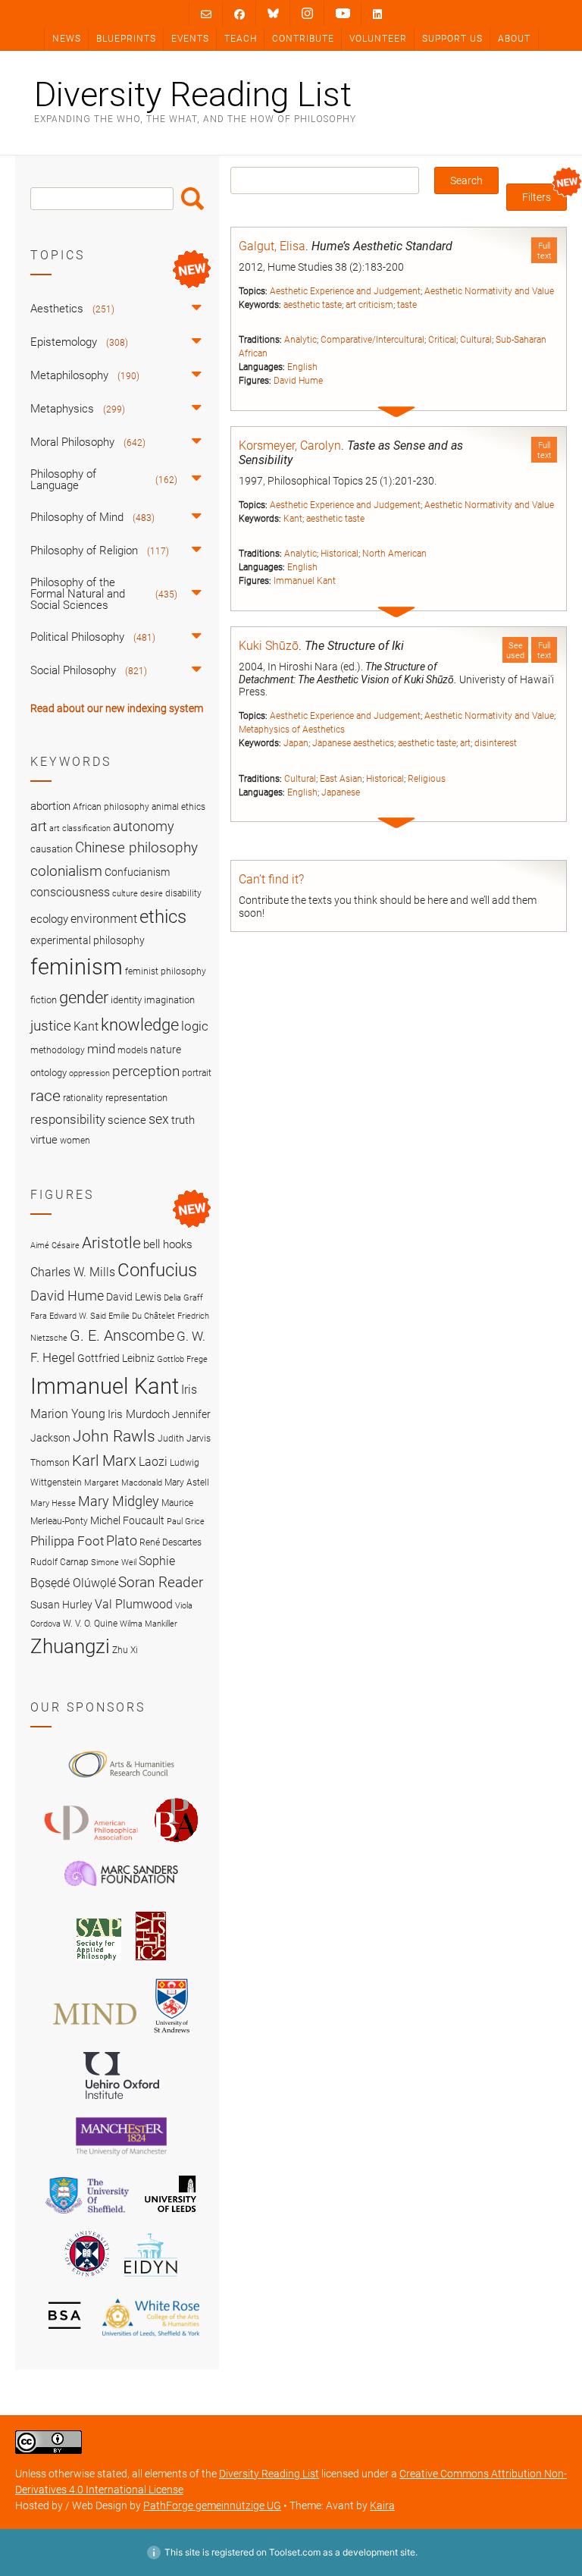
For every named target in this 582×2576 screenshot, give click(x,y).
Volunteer (378, 39)
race (45, 1095)
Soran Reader (161, 1582)
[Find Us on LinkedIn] (377, 14)
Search (192, 199)
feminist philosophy (166, 971)
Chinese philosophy (136, 848)
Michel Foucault (127, 1520)
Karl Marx (104, 1461)
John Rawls (114, 1436)
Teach (241, 39)
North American (394, 554)
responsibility (68, 1119)
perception (146, 1071)
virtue (44, 1140)
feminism (77, 967)
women (75, 1141)
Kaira (382, 2505)
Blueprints (126, 39)
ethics (163, 917)
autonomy (144, 827)
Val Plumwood (134, 1604)
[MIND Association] (95, 2036)
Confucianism (137, 872)
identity (126, 1000)
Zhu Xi (125, 1650)
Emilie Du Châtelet (142, 1316)
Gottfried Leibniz (116, 1358)
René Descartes (171, 1542)
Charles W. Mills (73, 1272)
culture (125, 894)
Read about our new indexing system (117, 708)
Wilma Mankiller (149, 1624)
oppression (89, 1073)
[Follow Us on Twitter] (273, 14)
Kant (293, 519)
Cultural (476, 340)
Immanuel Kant (305, 581)
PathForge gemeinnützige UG (212, 2505)
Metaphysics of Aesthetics (292, 730)
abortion (50, 806)
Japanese (341, 792)
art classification (80, 828)
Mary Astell (187, 1482)
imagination (169, 1000)
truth (183, 1120)
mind (101, 1049)
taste (407, 305)
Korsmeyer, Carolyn (290, 446)
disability (183, 893)
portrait (197, 1073)
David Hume (298, 381)
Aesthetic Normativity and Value (489, 291)
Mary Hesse (53, 1503)
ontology (48, 1073)
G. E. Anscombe (122, 1336)
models (133, 1050)
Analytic (300, 340)
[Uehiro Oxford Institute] (121, 2103)
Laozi (153, 1462)
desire (152, 894)
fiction (44, 1000)
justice (51, 1026)
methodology (58, 1050)
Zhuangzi (70, 1646)
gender (84, 997)
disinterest (496, 743)
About (514, 39)
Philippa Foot (67, 1541)
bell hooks (168, 1244)
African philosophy (111, 807)
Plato (122, 1541)
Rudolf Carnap (59, 1562)
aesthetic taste (313, 305)
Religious (427, 779)
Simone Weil (114, 1563)
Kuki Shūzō (269, 646)
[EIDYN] (151, 2279)
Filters (537, 197)
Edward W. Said (78, 1316)
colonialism (66, 871)
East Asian (341, 779)
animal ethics (178, 807)
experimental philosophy (88, 940)
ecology (49, 919)
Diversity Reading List (193, 94)
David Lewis (134, 1297)
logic (195, 1026)
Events (190, 39)
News (67, 39)
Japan (296, 743)
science (127, 1120)
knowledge (140, 1024)
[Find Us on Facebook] (239, 14)
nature (166, 1050)
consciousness (70, 892)
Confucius (157, 1270)
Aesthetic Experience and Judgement (345, 291)
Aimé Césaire (55, 1246)
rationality (83, 1098)
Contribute (303, 39)
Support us (452, 39)
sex (159, 1119)
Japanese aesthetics (353, 743)
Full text (544, 251)
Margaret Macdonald (123, 1483)
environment (104, 919)
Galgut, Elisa (272, 246)
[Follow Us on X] (307, 14)
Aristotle (111, 1243)
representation (136, 1098)
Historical (339, 554)
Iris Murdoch (139, 1414)
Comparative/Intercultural (372, 340)
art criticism (369, 305)
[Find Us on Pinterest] (343, 14)
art (465, 743)
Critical (442, 340)
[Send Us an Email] (206, 14)
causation (52, 849)
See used (515, 651)
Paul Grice (186, 1522)
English (302, 367)
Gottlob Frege (182, 1359)
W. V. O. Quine (90, 1623)
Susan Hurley (61, 1605)
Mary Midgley (119, 1501)
